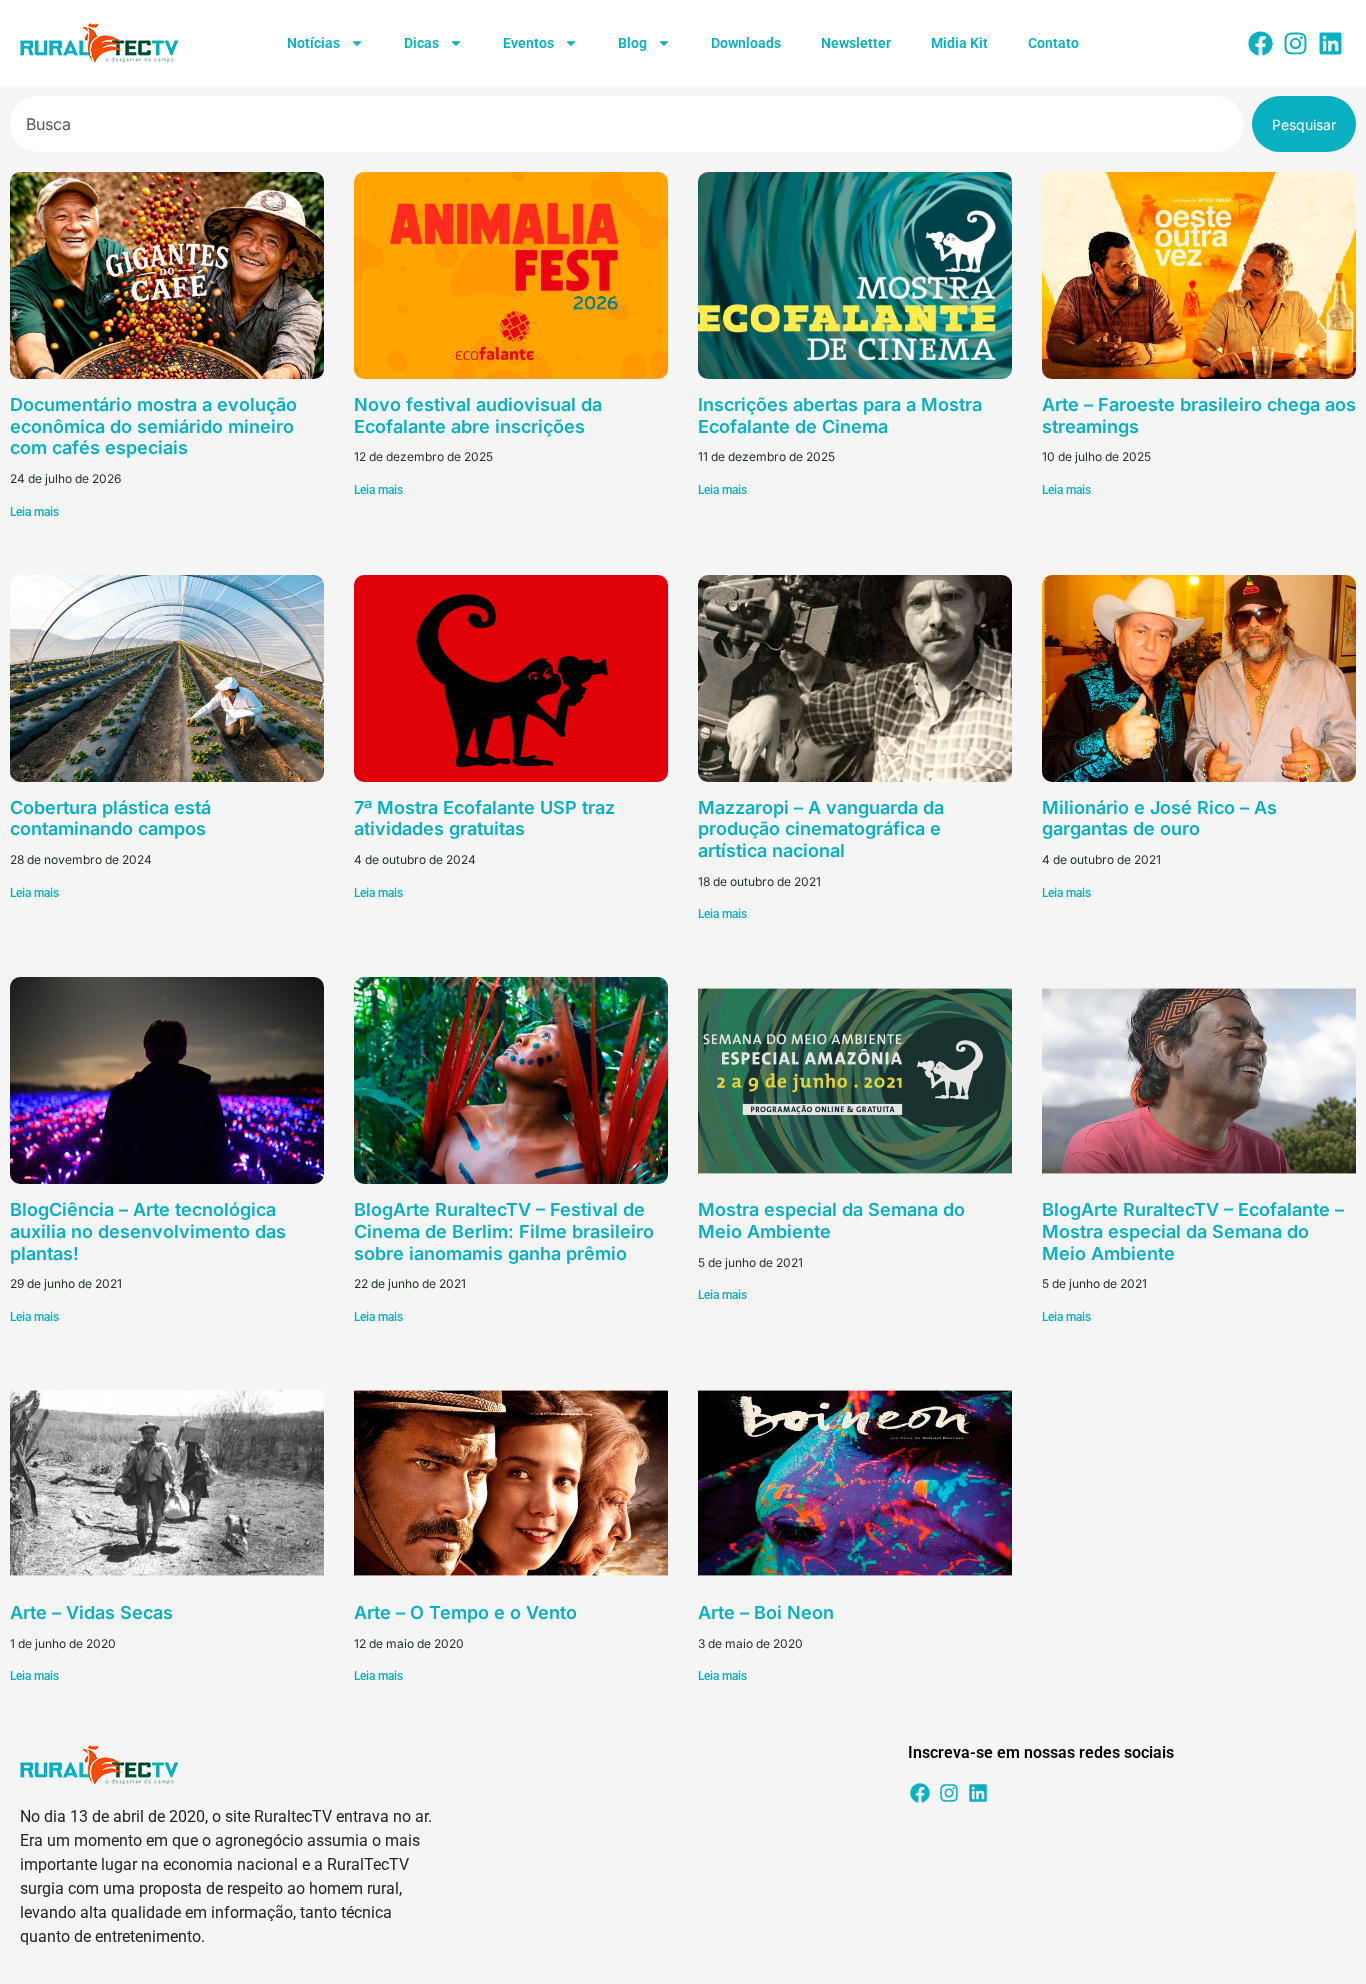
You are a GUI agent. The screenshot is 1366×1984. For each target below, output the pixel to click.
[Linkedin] (1331, 43)
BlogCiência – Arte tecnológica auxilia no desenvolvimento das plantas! (148, 1231)
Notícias (313, 43)
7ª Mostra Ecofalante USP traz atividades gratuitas (484, 818)
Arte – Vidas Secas (91, 1612)
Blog (632, 43)
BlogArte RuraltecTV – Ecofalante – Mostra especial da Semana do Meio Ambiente (1193, 1231)
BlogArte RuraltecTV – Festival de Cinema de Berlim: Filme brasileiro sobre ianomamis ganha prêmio (504, 1231)
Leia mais (34, 512)
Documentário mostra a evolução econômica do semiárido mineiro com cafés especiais (153, 426)
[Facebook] (1261, 43)
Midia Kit (959, 43)
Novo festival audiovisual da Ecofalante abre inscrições (478, 415)
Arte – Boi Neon (766, 1612)
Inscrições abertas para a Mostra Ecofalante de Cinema (840, 415)
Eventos (528, 43)
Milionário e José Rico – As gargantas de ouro (1159, 818)
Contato (1053, 43)
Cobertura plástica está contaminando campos (110, 818)
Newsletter (856, 43)
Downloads (746, 43)
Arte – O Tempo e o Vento (465, 1612)
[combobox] (627, 124)
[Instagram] (1296, 43)
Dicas (421, 43)
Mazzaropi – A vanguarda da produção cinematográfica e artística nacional (821, 829)
